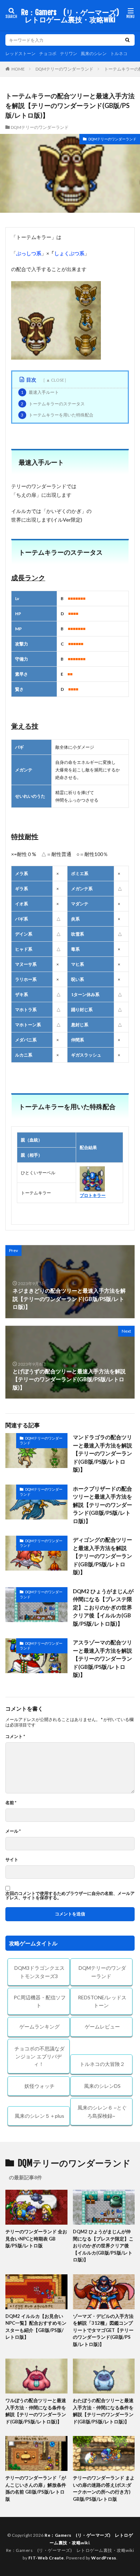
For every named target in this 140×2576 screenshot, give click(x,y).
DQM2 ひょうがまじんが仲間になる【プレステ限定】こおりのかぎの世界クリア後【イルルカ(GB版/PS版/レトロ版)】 (103, 1607)
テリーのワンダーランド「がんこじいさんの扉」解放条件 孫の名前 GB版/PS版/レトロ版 (36, 2488)
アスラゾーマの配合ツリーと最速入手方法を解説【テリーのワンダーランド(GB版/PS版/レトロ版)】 (102, 1658)
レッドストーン (20, 53)
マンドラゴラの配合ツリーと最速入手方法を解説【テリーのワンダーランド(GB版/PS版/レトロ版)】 (102, 1453)
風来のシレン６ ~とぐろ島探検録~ (102, 2112)
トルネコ (119, 53)
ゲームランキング (39, 2026)
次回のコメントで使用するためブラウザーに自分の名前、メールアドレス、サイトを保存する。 (70, 1896)
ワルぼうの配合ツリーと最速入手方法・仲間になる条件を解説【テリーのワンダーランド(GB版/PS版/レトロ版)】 (36, 2411)
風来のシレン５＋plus (39, 2116)
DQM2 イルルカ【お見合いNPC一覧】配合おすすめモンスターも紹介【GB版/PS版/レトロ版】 (36, 2327)
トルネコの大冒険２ (102, 2064)
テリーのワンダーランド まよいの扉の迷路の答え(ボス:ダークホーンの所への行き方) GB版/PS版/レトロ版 (104, 2488)
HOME (18, 69)
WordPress (104, 2558)
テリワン (69, 53)
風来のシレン (94, 53)
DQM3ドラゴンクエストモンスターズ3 (39, 1972)
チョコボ (48, 53)
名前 (11, 1803)
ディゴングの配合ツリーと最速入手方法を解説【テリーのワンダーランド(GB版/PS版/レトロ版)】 (102, 1556)
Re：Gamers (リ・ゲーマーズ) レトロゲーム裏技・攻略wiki (72, 16)
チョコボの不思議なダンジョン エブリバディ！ (39, 2056)
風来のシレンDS (102, 2086)
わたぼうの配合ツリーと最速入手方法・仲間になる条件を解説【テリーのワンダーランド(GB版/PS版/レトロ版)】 (103, 2411)
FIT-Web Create (46, 2558)
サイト (12, 1860)
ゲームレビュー (102, 2026)
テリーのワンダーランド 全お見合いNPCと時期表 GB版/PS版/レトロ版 (36, 2239)
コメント (15, 1737)
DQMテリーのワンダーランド (64, 69)
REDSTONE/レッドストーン (102, 2001)
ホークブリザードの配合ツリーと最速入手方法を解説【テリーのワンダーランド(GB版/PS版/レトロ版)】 (102, 1505)
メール (13, 1831)
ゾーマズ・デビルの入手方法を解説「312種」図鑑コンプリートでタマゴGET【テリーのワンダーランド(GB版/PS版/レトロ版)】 (103, 2330)
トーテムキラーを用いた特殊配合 (57, 415)
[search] (127, 40)
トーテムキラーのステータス (53, 404)
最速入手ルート (40, 392)
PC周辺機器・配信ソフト (40, 2001)
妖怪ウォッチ (39, 2086)
